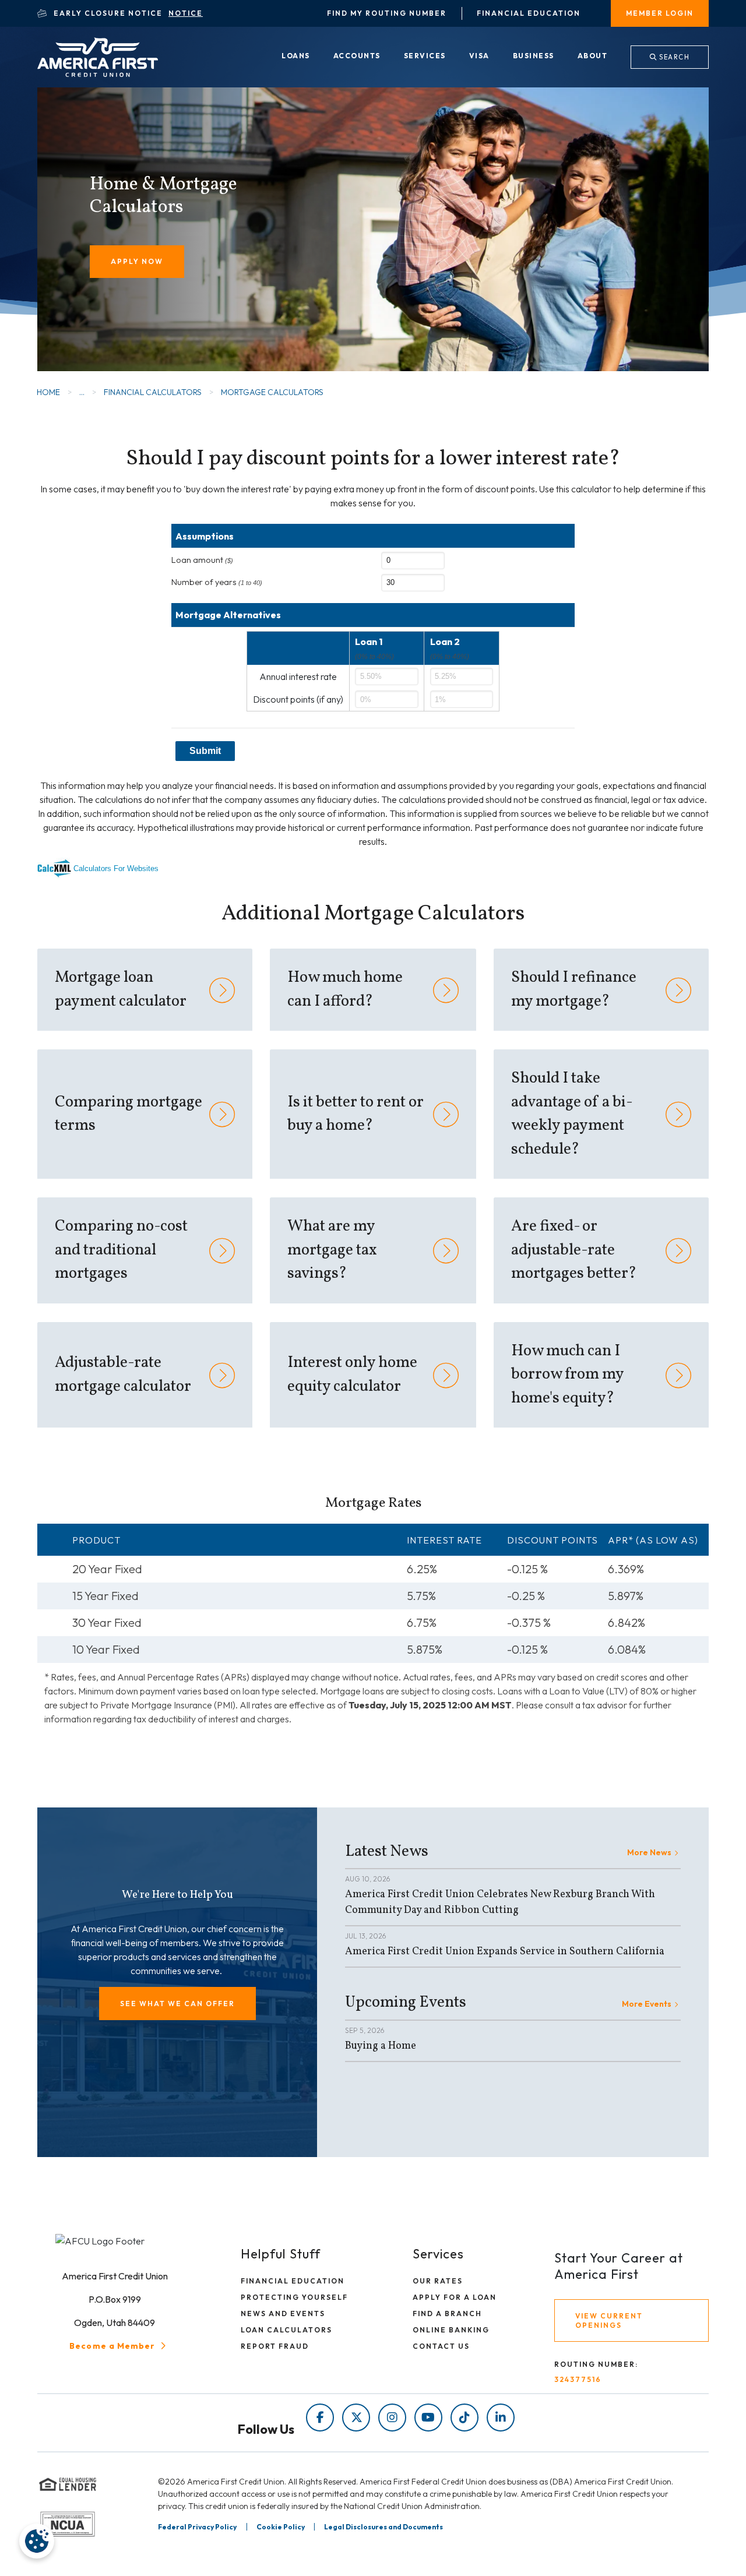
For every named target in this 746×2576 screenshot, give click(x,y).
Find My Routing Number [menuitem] (387, 13)
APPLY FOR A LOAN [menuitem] (455, 2297)
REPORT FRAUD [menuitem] (275, 2346)
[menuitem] (296, 57)
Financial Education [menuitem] (529, 13)
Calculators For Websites (116, 868)
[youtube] (428, 2418)
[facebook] (320, 2418)
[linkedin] (501, 2418)
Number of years (217, 582)
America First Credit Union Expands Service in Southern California (505, 1952)
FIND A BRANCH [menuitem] (447, 2314)
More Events (647, 2004)
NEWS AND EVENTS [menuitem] (283, 2314)
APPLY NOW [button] (137, 261)
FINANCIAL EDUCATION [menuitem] (293, 2281)
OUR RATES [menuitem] (438, 2281)
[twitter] (356, 2418)
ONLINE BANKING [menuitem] (451, 2330)
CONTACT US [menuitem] (441, 2346)
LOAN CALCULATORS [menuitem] (286, 2330)
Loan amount (202, 560)
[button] (177, 2004)
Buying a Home (381, 2046)
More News (649, 1852)
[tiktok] (465, 2418)
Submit (205, 751)
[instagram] (392, 2418)
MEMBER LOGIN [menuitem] (660, 13)
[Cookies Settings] (37, 2541)
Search (674, 57)
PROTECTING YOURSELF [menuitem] (294, 2297)
